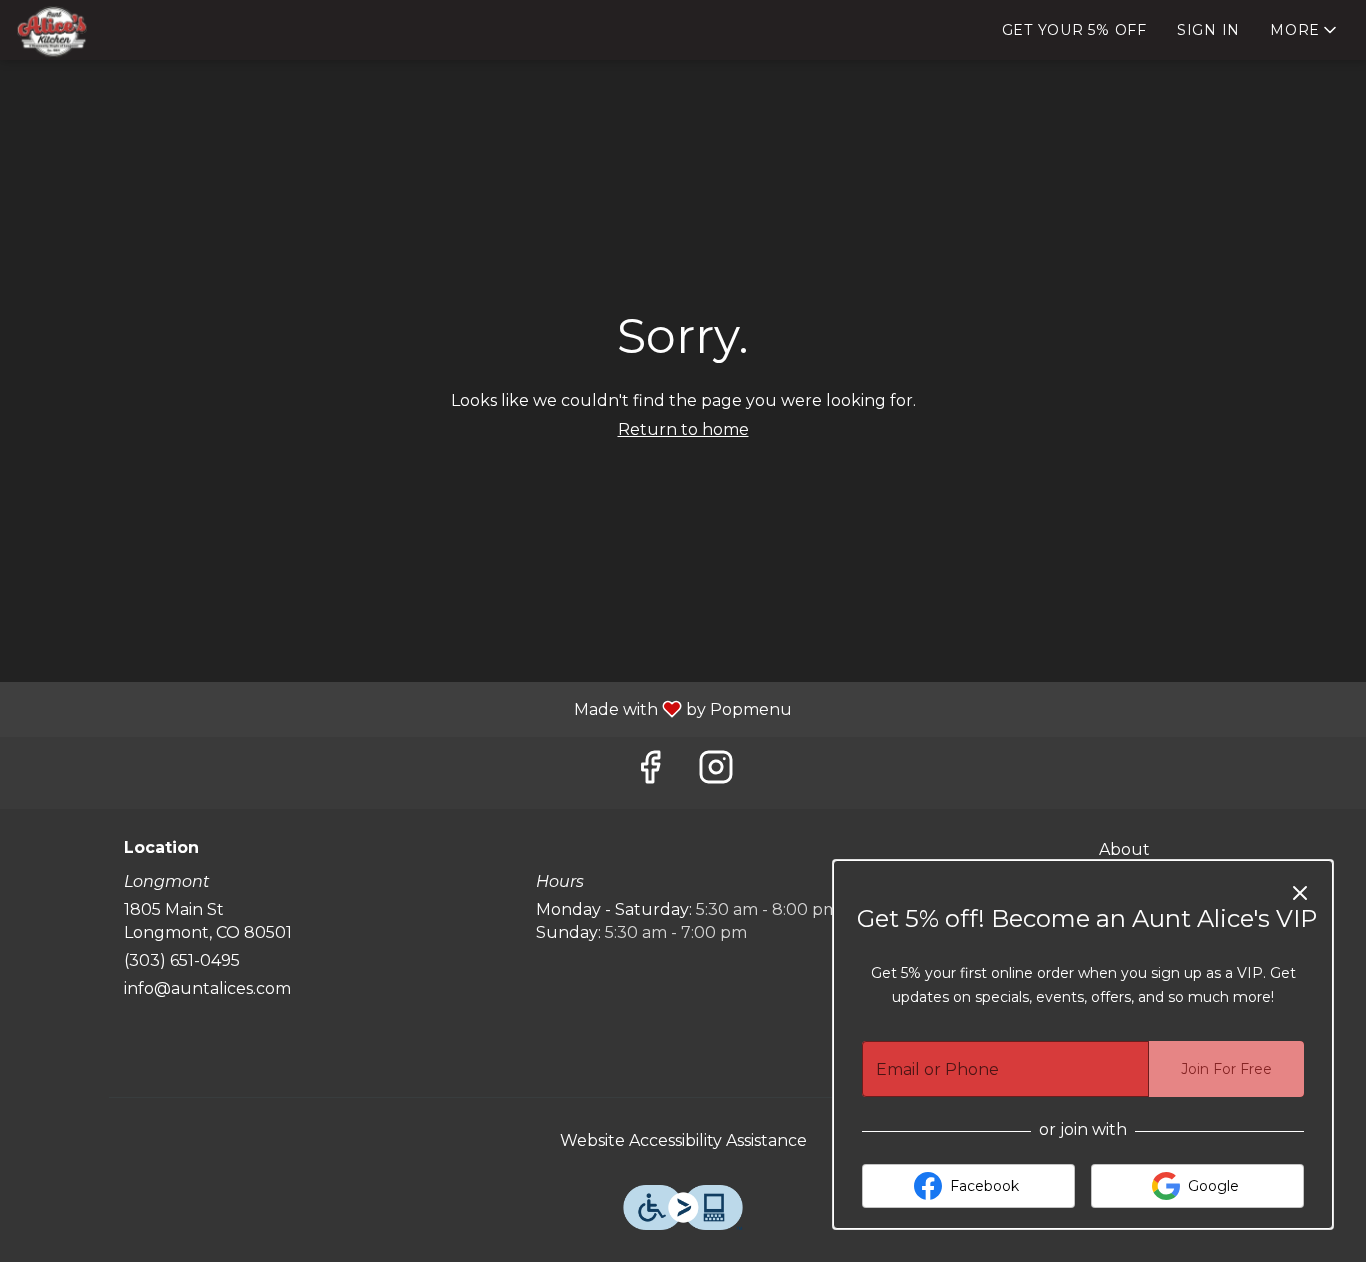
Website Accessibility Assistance (683, 1140)
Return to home (683, 429)
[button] (1305, 30)
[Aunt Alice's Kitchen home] (106, 31)
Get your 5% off (1074, 30)
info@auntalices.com (207, 988)
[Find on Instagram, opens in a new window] (716, 772)
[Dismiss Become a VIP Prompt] (1300, 893)
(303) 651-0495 (182, 960)
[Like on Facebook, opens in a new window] (650, 772)
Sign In (1208, 30)
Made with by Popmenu (403, 708)
